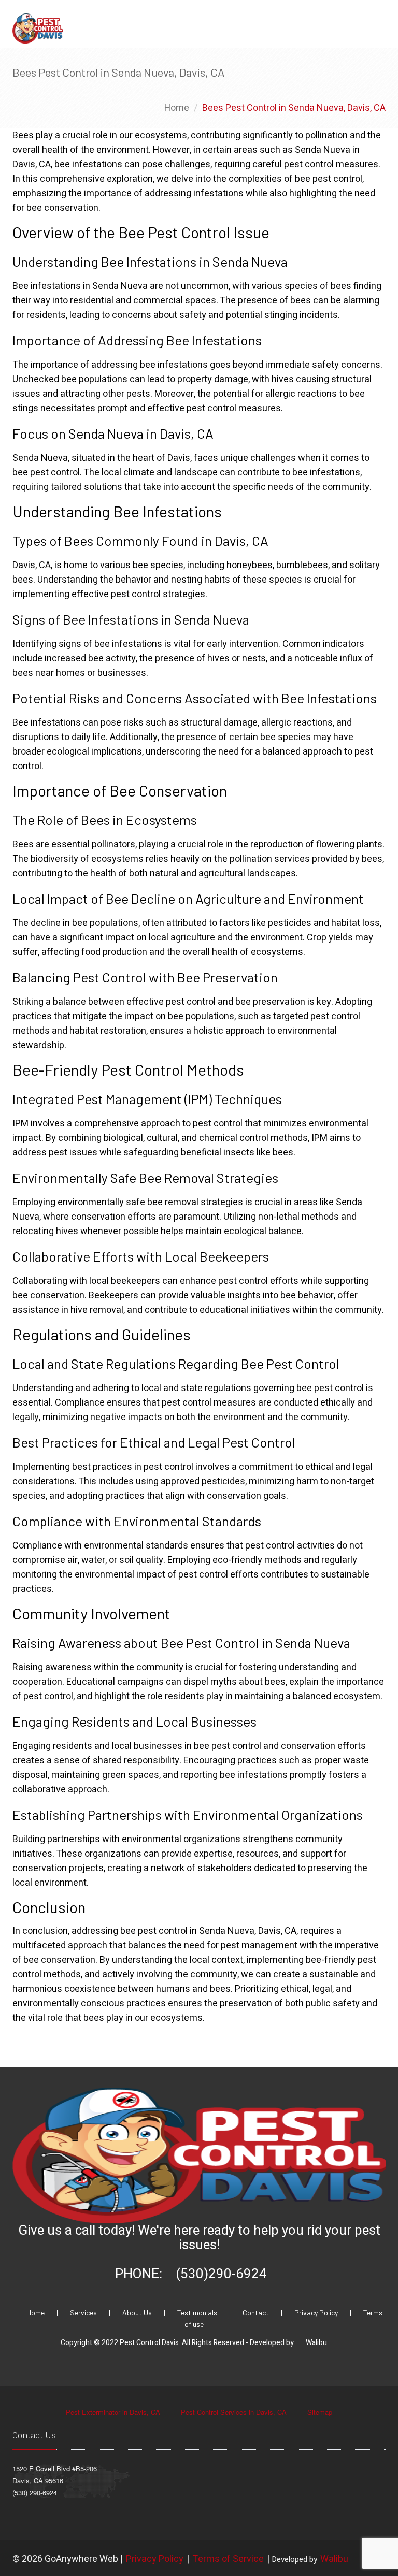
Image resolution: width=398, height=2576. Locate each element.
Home (177, 108)
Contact (257, 2313)
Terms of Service (228, 2559)
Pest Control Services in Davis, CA (235, 2412)
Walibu (316, 2343)
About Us (138, 2313)
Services (84, 2313)
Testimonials (198, 2313)
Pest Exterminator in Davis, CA (114, 2412)
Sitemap (320, 2412)
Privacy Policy (317, 2313)
